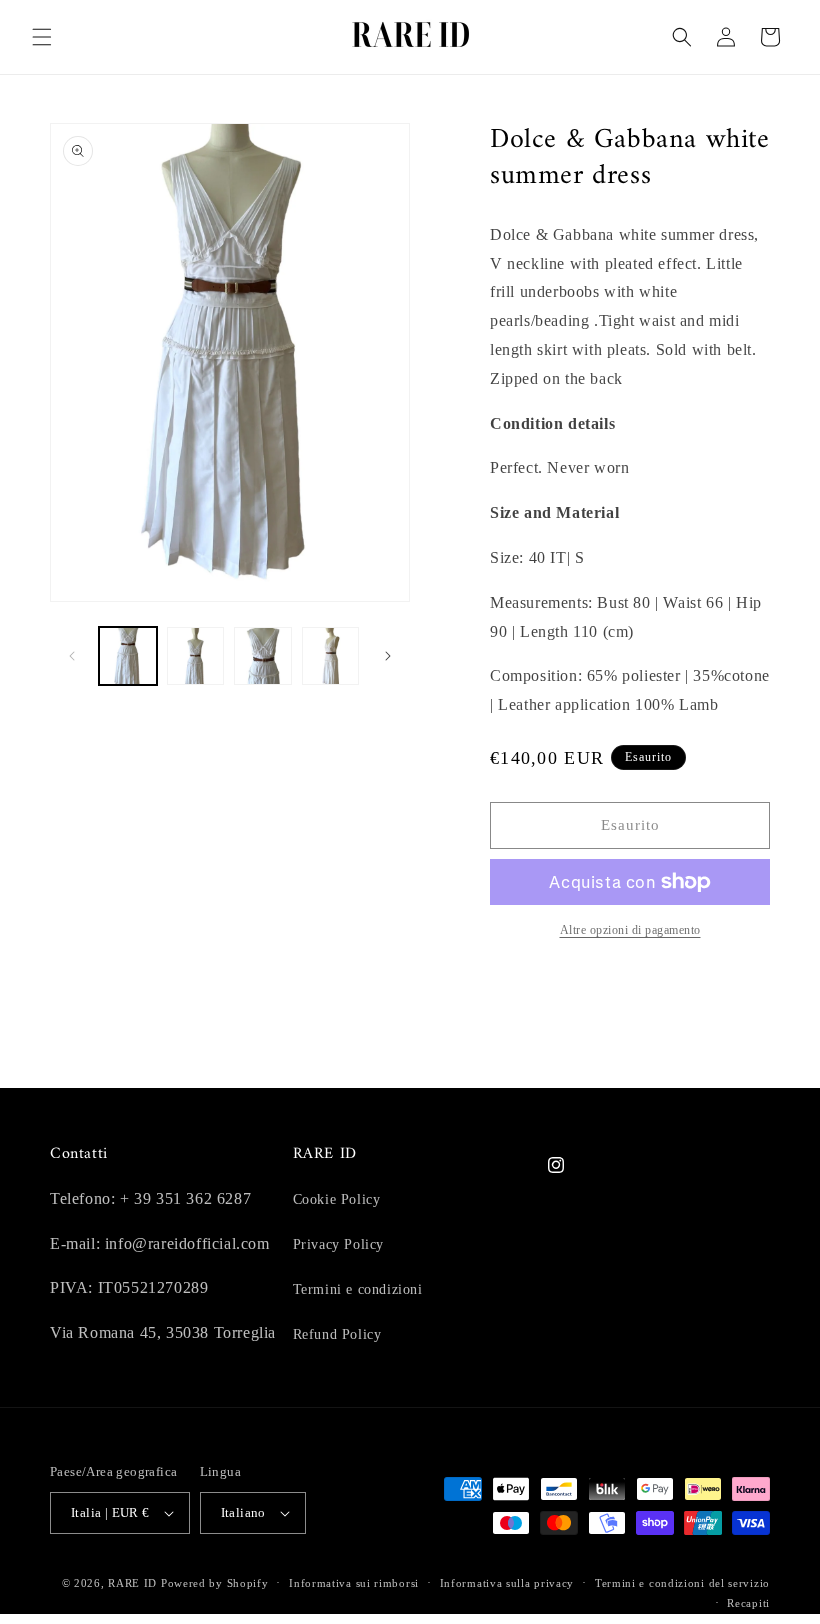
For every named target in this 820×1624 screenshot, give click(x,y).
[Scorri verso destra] (388, 656)
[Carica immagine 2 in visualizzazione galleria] (196, 656)
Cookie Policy (337, 1199)
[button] (42, 37)
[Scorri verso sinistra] (72, 656)
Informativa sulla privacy (507, 1583)
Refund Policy (337, 1334)
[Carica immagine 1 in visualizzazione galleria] (128, 656)
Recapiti (748, 1603)
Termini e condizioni (358, 1289)
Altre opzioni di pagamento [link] (630, 930)
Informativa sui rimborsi (354, 1583)
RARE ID (132, 1583)
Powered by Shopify (215, 1583)
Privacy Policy (338, 1244)
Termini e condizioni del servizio (682, 1583)
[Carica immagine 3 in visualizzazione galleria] (263, 656)
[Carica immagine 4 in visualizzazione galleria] (331, 656)
